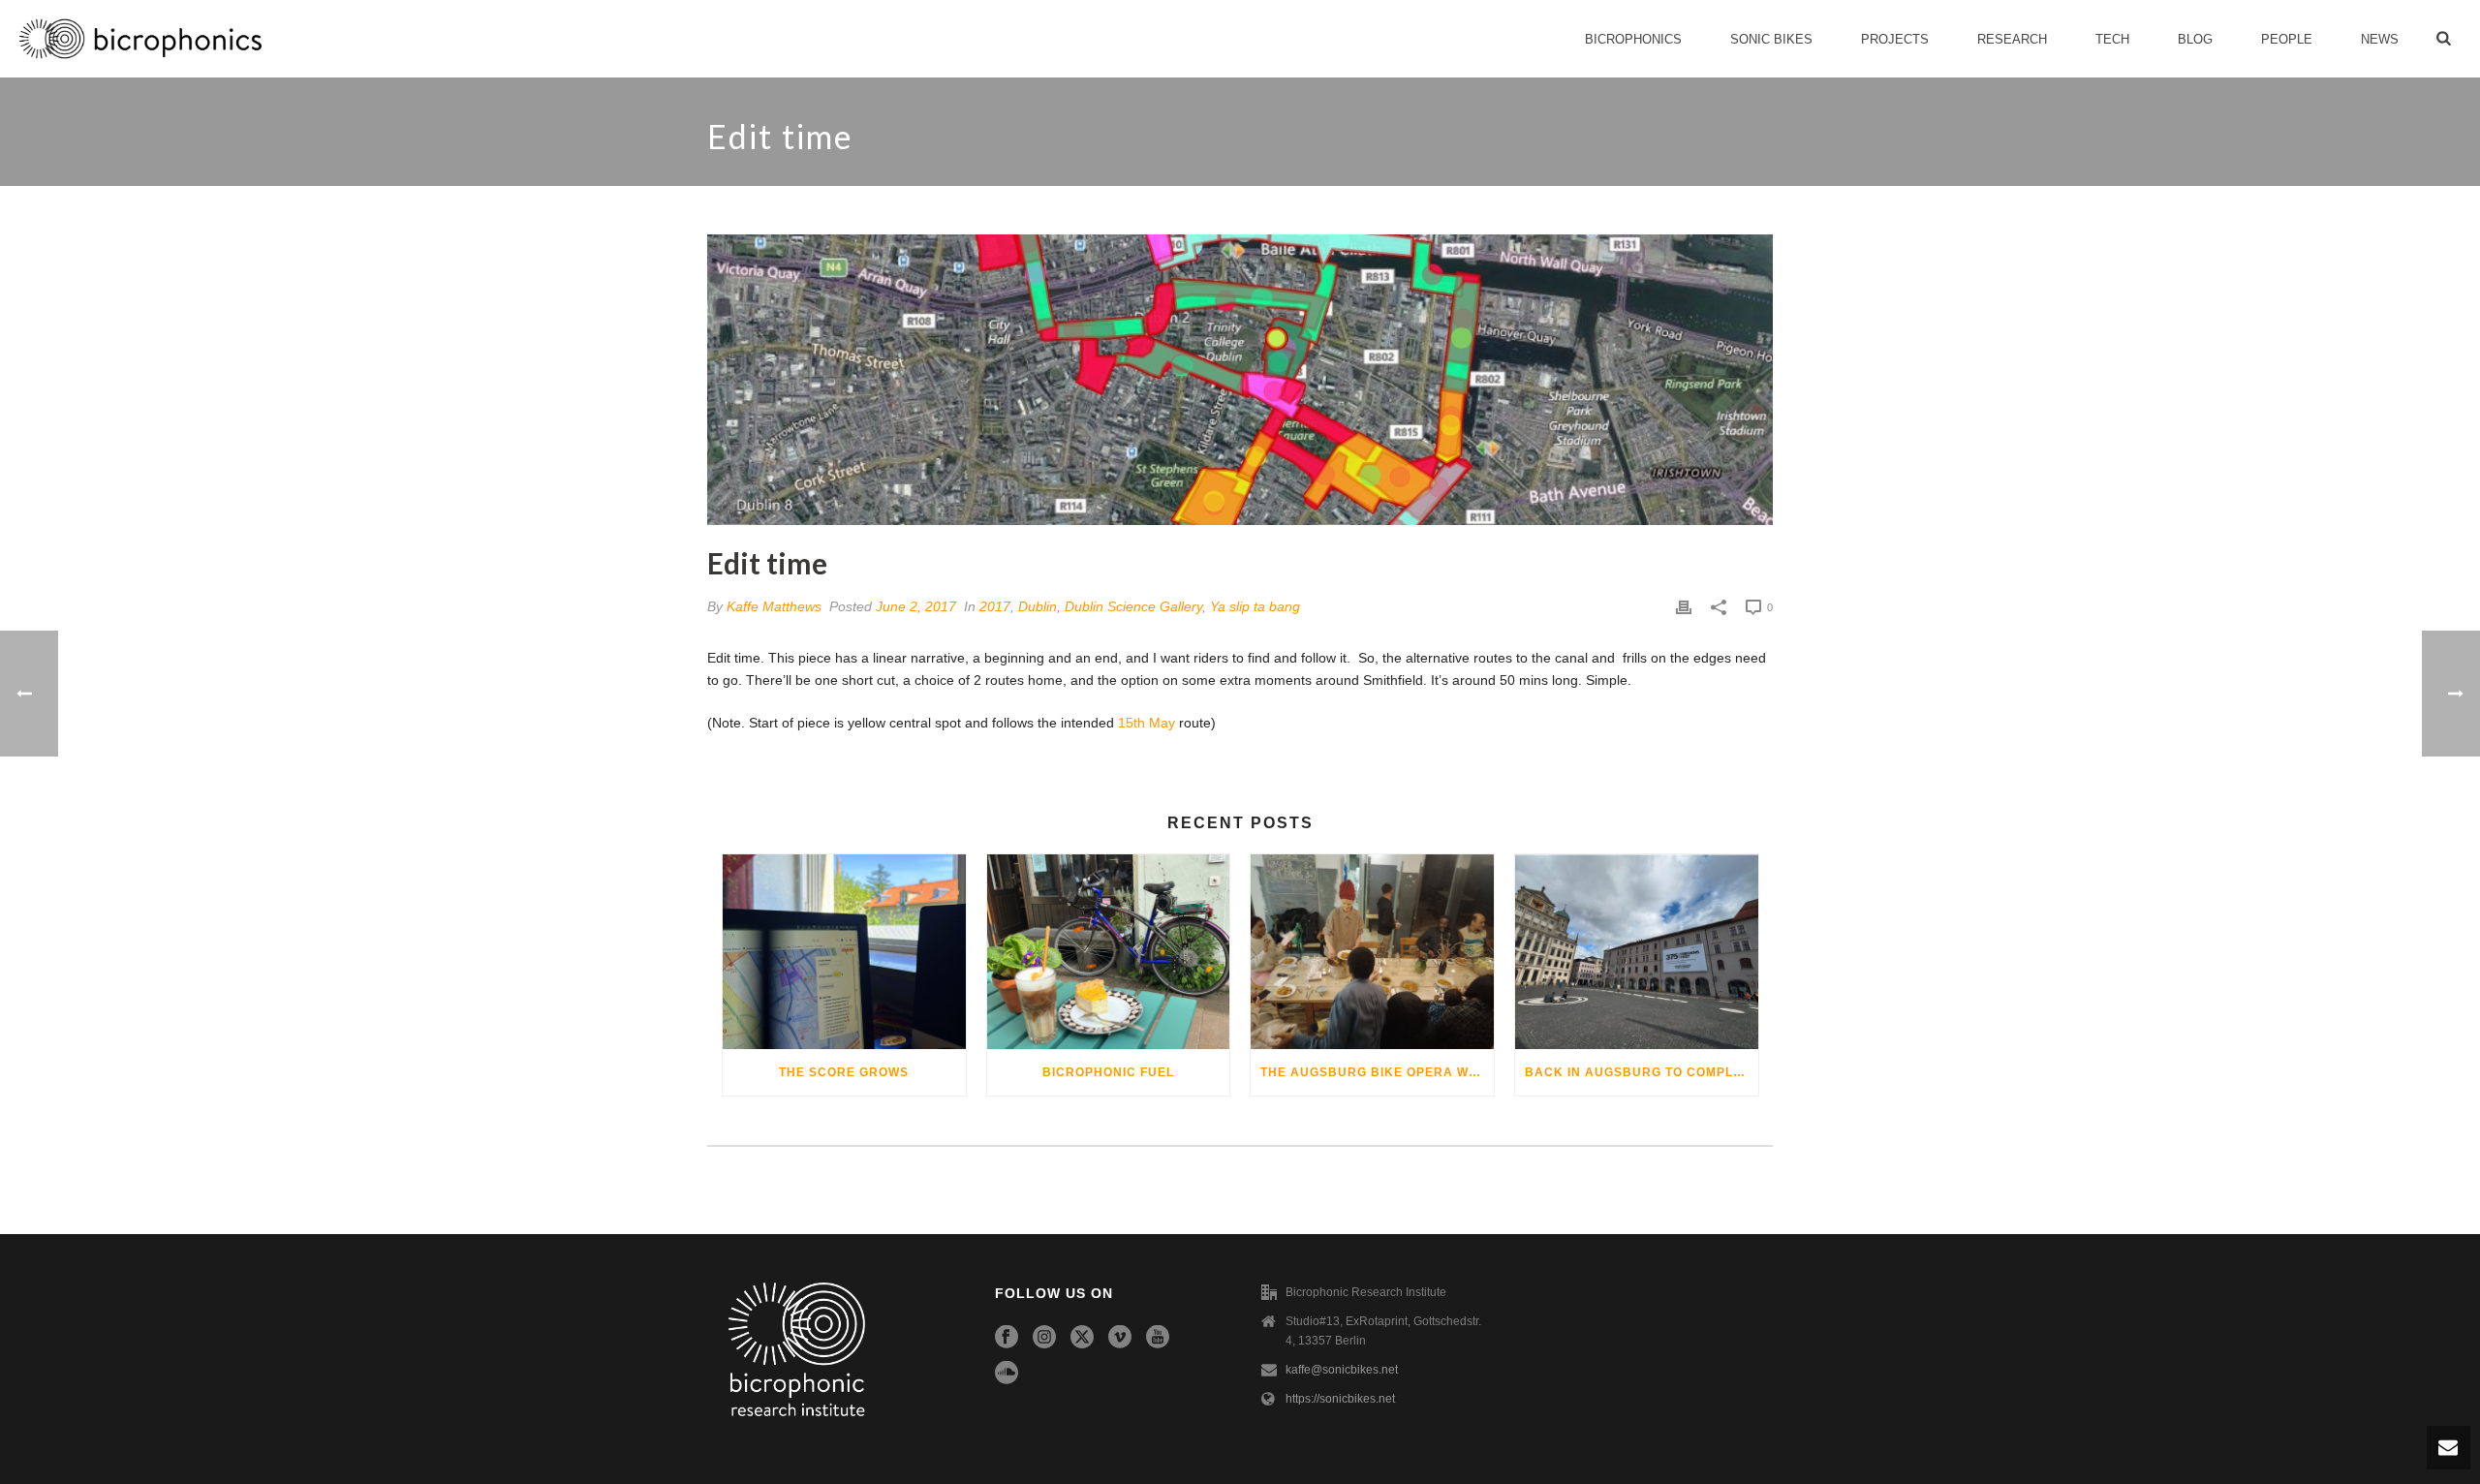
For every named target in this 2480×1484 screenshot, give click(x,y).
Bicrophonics (1633, 39)
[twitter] (1082, 1338)
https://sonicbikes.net (1340, 1399)
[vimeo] (1120, 1338)
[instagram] (1044, 1338)
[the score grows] (844, 952)
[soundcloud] (1007, 1374)
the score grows (844, 1072)
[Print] (1684, 607)
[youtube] (1158, 1338)
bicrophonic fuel (1108, 1072)
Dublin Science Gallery (1133, 606)
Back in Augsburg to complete (1642, 1072)
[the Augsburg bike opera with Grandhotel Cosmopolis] (1372, 952)
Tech (2112, 39)
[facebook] (1007, 1338)
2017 (995, 606)
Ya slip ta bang (1255, 606)
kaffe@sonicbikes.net (1342, 1370)
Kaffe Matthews (774, 606)
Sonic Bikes (1771, 39)
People (2287, 39)
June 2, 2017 (916, 606)
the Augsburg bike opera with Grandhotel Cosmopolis (1377, 1072)
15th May (1147, 723)
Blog (2195, 39)
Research (2012, 39)
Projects (1895, 39)
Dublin (1038, 606)
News (2380, 39)
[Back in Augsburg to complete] (1637, 952)
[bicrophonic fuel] (1109, 952)
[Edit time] (1240, 380)
